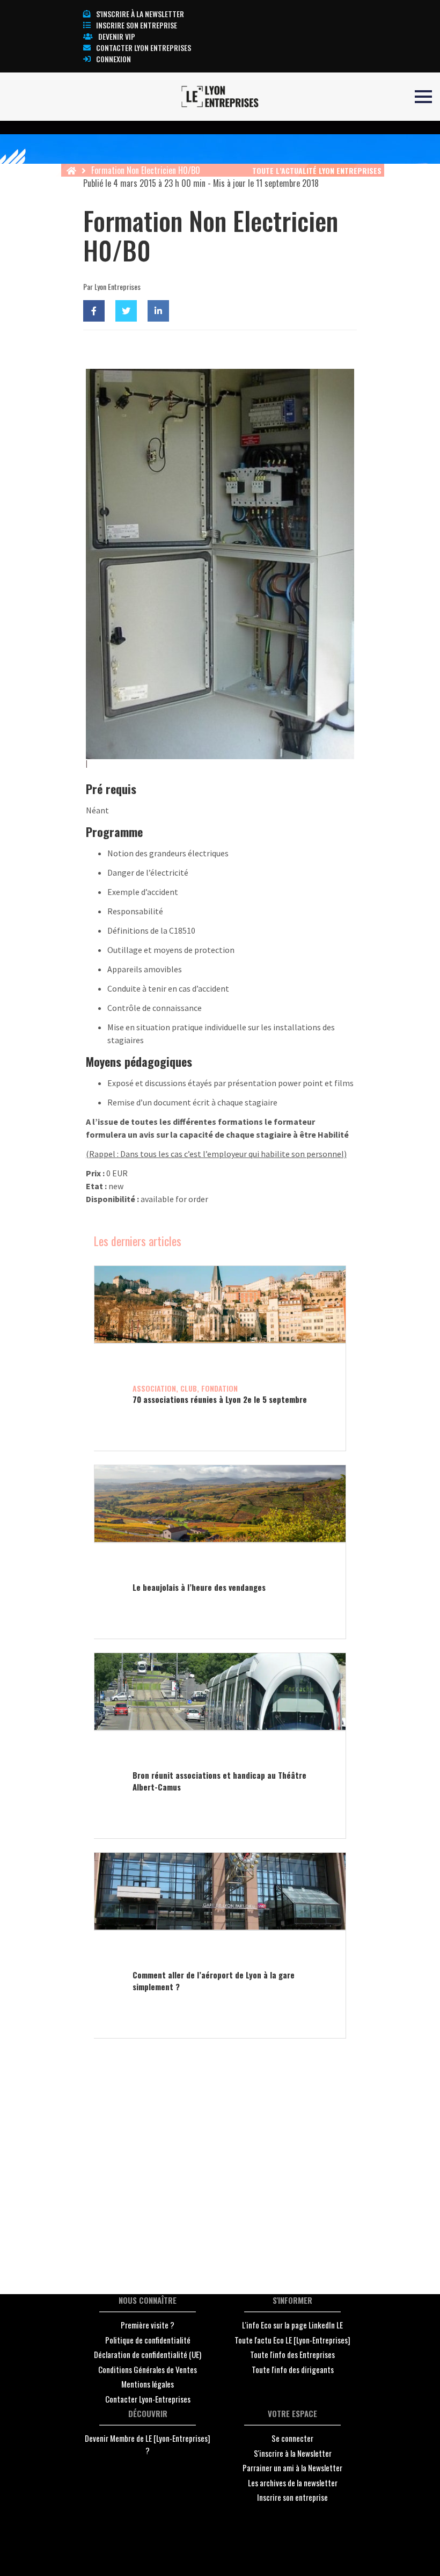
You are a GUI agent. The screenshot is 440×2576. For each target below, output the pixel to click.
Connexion (113, 59)
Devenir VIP (117, 36)
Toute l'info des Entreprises (292, 2354)
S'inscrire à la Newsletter (293, 2453)
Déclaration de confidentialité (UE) (148, 2354)
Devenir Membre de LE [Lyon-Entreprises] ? (148, 2444)
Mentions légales (148, 2384)
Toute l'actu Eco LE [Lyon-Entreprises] (292, 2340)
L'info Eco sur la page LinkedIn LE (292, 2325)
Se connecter (292, 2438)
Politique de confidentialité (148, 2340)
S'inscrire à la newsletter (140, 14)
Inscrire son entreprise (137, 25)
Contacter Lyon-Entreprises (148, 2399)
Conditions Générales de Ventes (148, 2369)
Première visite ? (148, 2325)
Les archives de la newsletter (293, 2483)
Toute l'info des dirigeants (293, 2369)
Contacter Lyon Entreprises (144, 48)
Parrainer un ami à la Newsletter (292, 2468)
